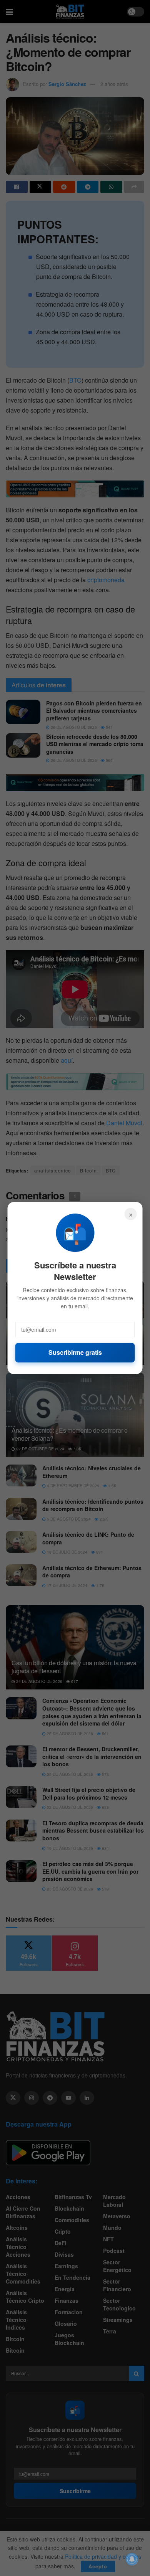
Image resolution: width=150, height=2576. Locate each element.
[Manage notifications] (132, 2559)
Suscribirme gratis (75, 1352)
